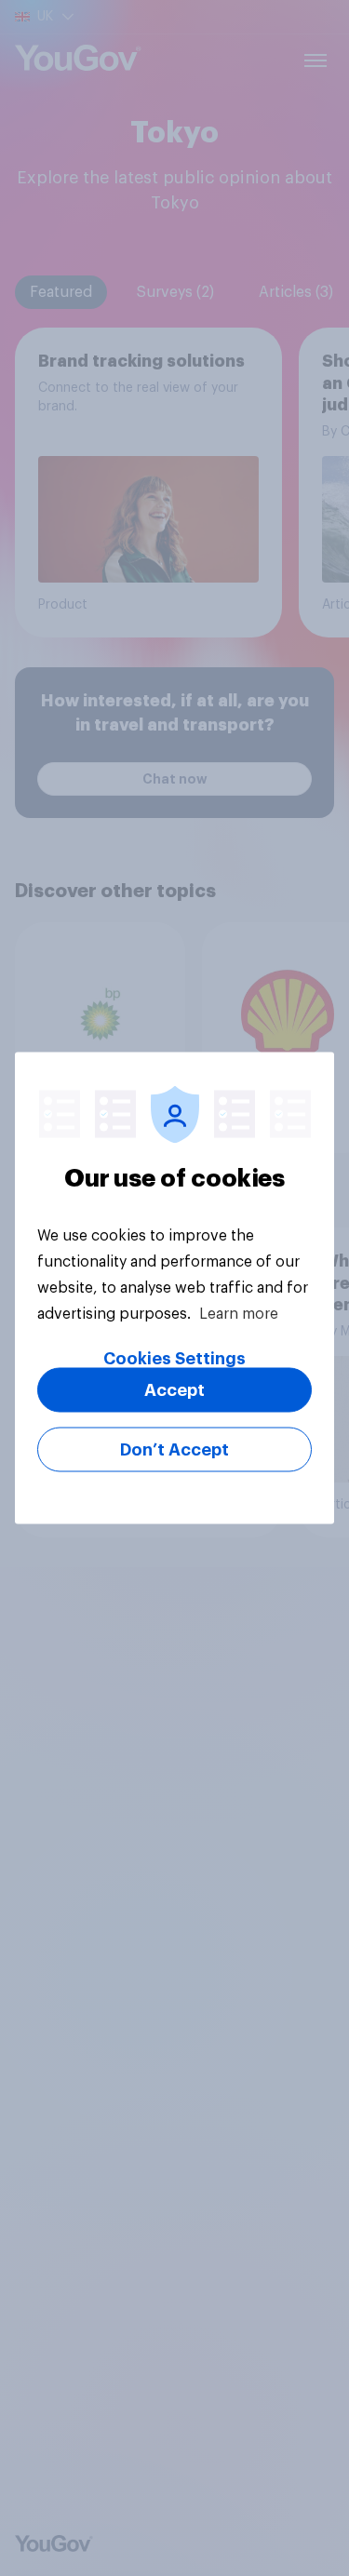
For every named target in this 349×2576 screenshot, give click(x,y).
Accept (174, 1390)
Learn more (239, 1314)
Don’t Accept (174, 1450)
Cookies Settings (174, 1359)
